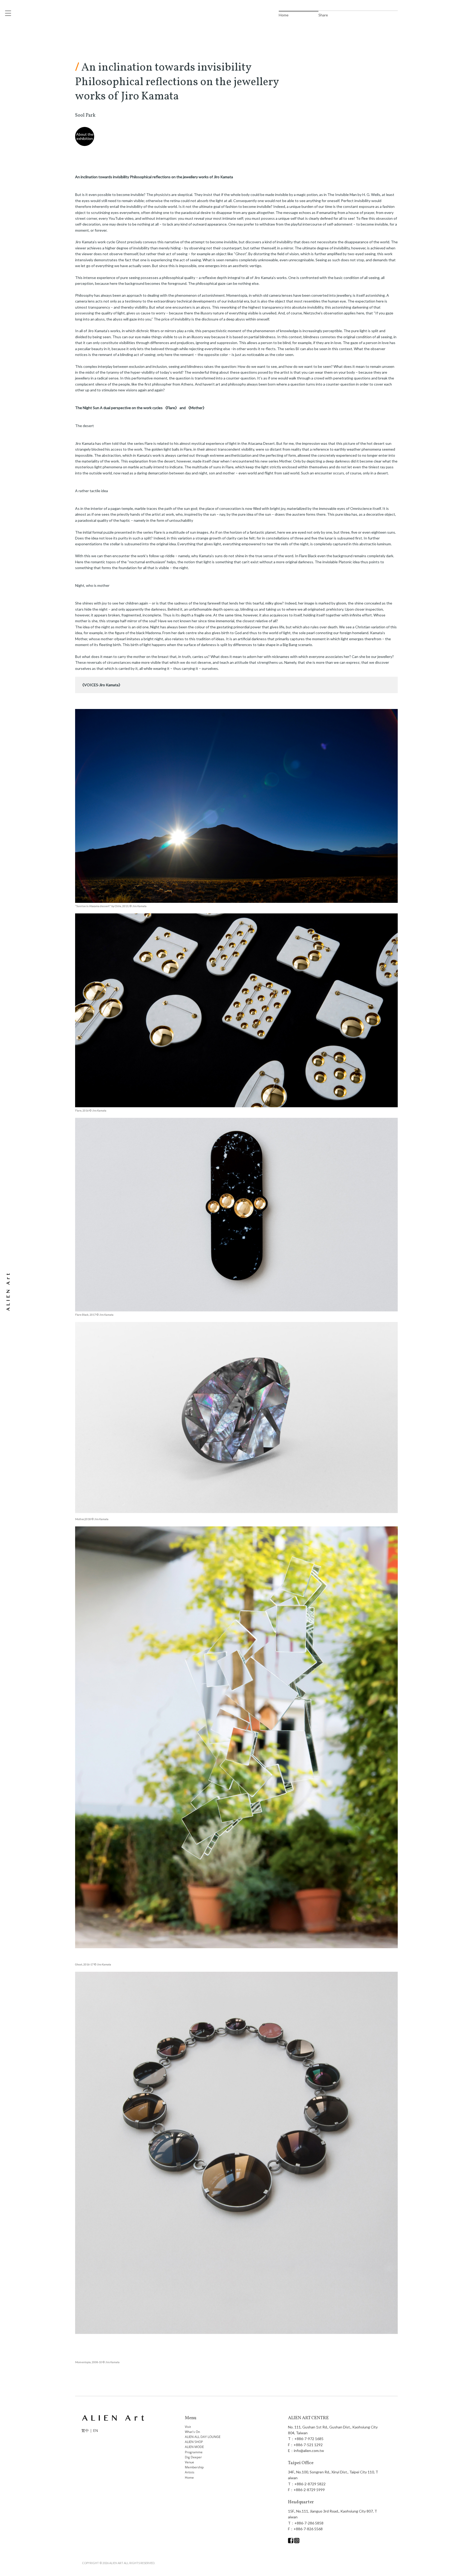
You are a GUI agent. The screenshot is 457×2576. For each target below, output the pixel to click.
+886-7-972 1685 (309, 2439)
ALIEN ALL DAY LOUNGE (203, 2437)
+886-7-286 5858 (309, 2523)
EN (96, 2430)
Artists (190, 2472)
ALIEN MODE (194, 2447)
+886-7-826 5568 (308, 2529)
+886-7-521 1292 (308, 2445)
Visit (188, 2427)
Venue (189, 2462)
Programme (194, 2452)
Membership (194, 2467)
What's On (192, 2432)
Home (189, 2477)
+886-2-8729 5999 (309, 2490)
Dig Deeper (193, 2457)
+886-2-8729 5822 (310, 2484)
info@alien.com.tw (309, 2451)
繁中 (85, 2430)
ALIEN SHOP (194, 2442)
